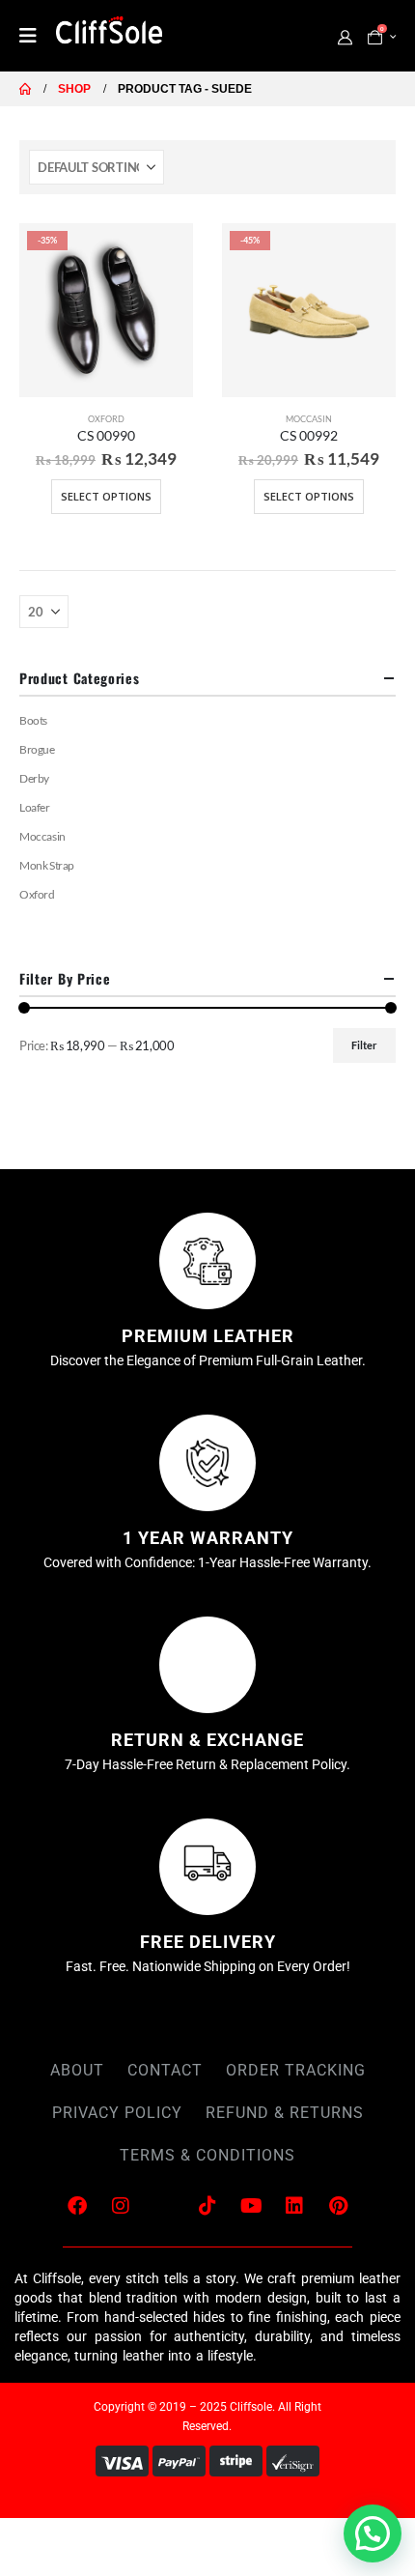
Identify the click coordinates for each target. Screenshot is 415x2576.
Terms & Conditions (207, 2155)
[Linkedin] (294, 2206)
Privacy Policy (117, 2113)
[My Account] (345, 37)
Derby (34, 778)
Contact (165, 2070)
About (77, 2070)
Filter (364, 1045)
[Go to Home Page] (25, 89)
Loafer (35, 807)
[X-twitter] (164, 2206)
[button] (373, 2533)
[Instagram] (121, 2206)
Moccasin (309, 419)
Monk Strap (47, 865)
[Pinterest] (338, 2206)
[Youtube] (251, 2206)
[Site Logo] (109, 33)
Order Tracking (296, 2070)
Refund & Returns (285, 2113)
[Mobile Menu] (34, 35)
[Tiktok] (207, 2206)
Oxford (106, 419)
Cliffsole (251, 2407)
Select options (106, 496)
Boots (33, 720)
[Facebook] (77, 2206)
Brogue (37, 749)
